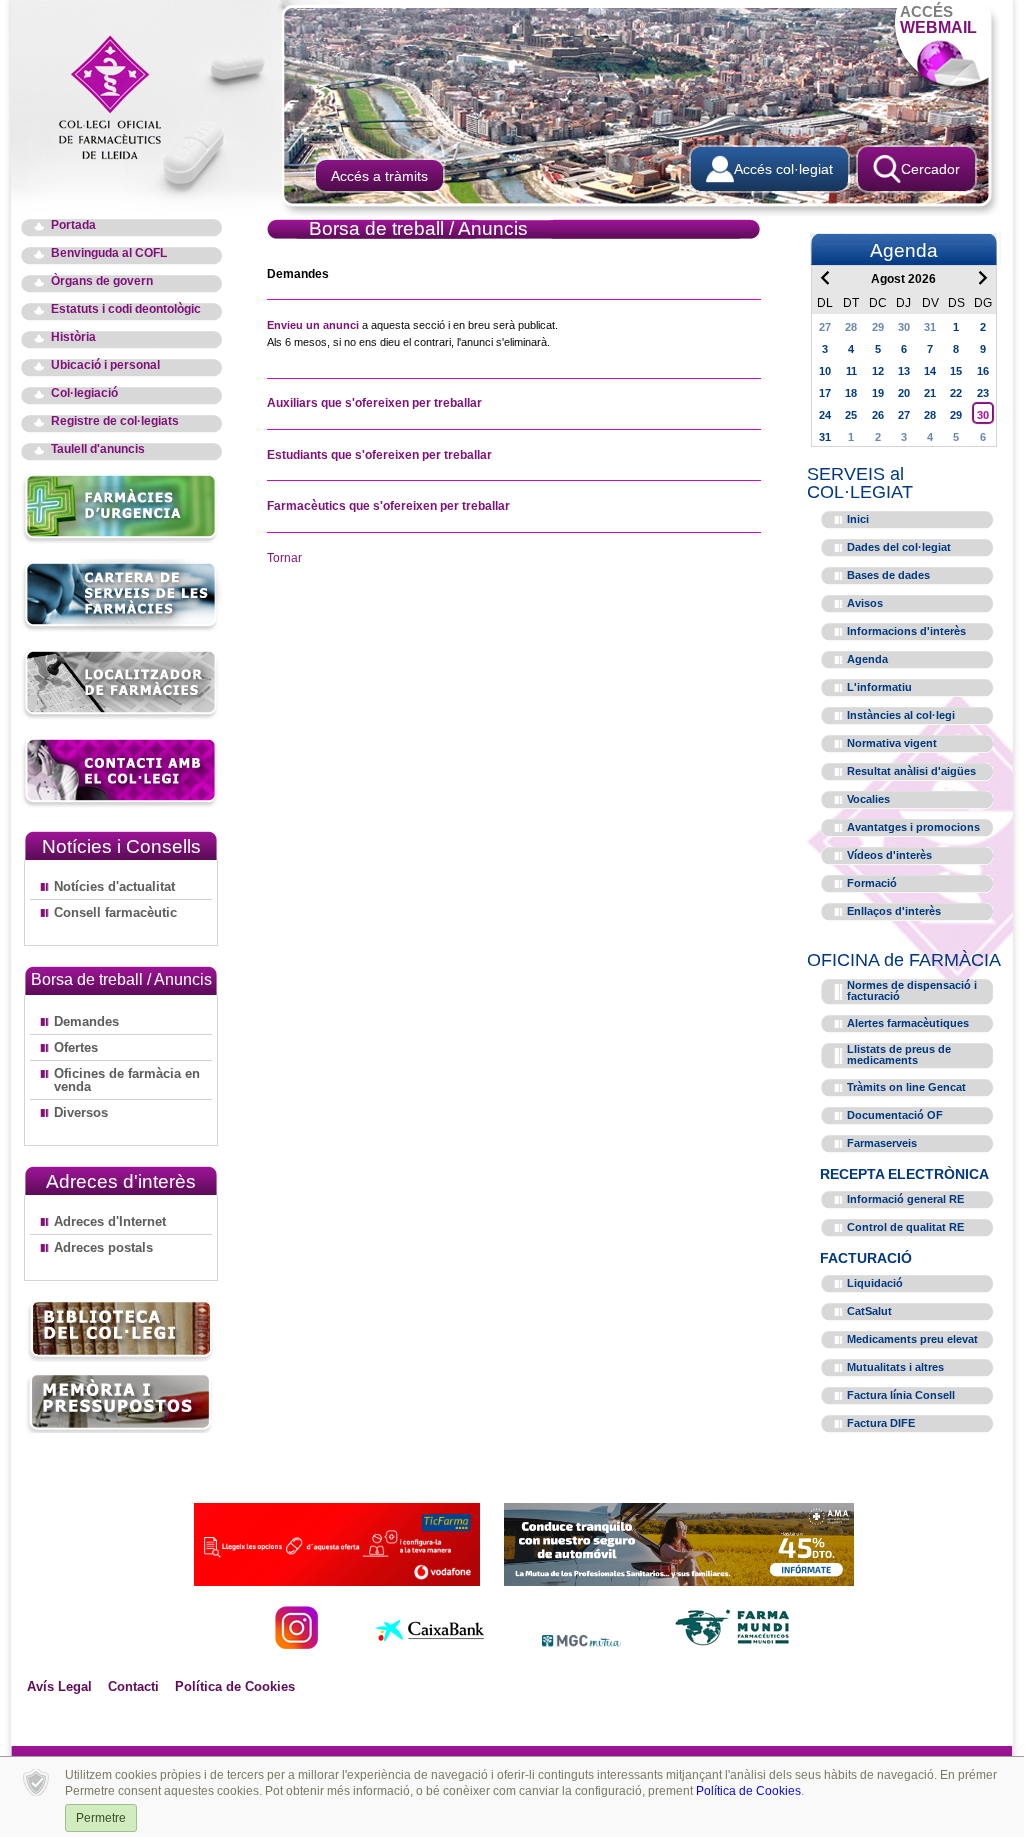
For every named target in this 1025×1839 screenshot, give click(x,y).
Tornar (284, 558)
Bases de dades (888, 575)
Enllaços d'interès (894, 911)
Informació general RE (905, 1199)
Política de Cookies (235, 1686)
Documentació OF (895, 1115)
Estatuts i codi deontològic (126, 309)
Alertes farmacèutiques (908, 1023)
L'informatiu (879, 687)
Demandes (86, 1021)
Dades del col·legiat (899, 547)
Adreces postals (103, 1247)
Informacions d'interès (906, 631)
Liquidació (875, 1283)
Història (73, 337)
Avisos (865, 603)
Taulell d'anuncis (98, 449)
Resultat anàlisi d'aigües (911, 771)
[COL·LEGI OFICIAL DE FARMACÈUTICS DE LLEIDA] (120, 96)
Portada (73, 225)
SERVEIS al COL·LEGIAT (860, 483)
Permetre (101, 1818)
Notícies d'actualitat (114, 886)
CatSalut (869, 1311)
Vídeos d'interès (889, 855)
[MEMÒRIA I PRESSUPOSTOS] (121, 1402)
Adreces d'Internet (110, 1221)
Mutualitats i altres (895, 1367)
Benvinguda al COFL (109, 253)
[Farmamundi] (733, 1643)
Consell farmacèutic (115, 912)
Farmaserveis (882, 1143)
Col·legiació (84, 393)
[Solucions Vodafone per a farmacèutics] (337, 1580)
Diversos (81, 1112)
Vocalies (868, 799)
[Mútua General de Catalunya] (581, 1643)
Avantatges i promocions (913, 827)
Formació (872, 883)
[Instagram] (296, 1643)
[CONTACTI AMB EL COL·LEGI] (121, 804)
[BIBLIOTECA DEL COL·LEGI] (121, 1331)
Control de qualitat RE (905, 1227)
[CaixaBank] (430, 1643)
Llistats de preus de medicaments (899, 1054)
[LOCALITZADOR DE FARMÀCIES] (121, 716)
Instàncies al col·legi (901, 715)
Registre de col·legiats (115, 421)
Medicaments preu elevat (912, 1339)
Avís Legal (59, 1686)
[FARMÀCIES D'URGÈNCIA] (121, 540)
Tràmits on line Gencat (906, 1087)
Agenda (867, 659)
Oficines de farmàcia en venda (127, 1080)
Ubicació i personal (105, 365)
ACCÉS (938, 19)
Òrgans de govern (102, 281)
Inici (858, 519)
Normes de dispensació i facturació (912, 990)
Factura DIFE (881, 1423)
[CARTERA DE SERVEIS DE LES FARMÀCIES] (121, 628)
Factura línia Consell (901, 1395)
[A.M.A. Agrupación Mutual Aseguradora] (679, 1580)
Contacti (133, 1686)
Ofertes (76, 1047)
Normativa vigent (892, 743)
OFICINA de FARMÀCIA (904, 960)
